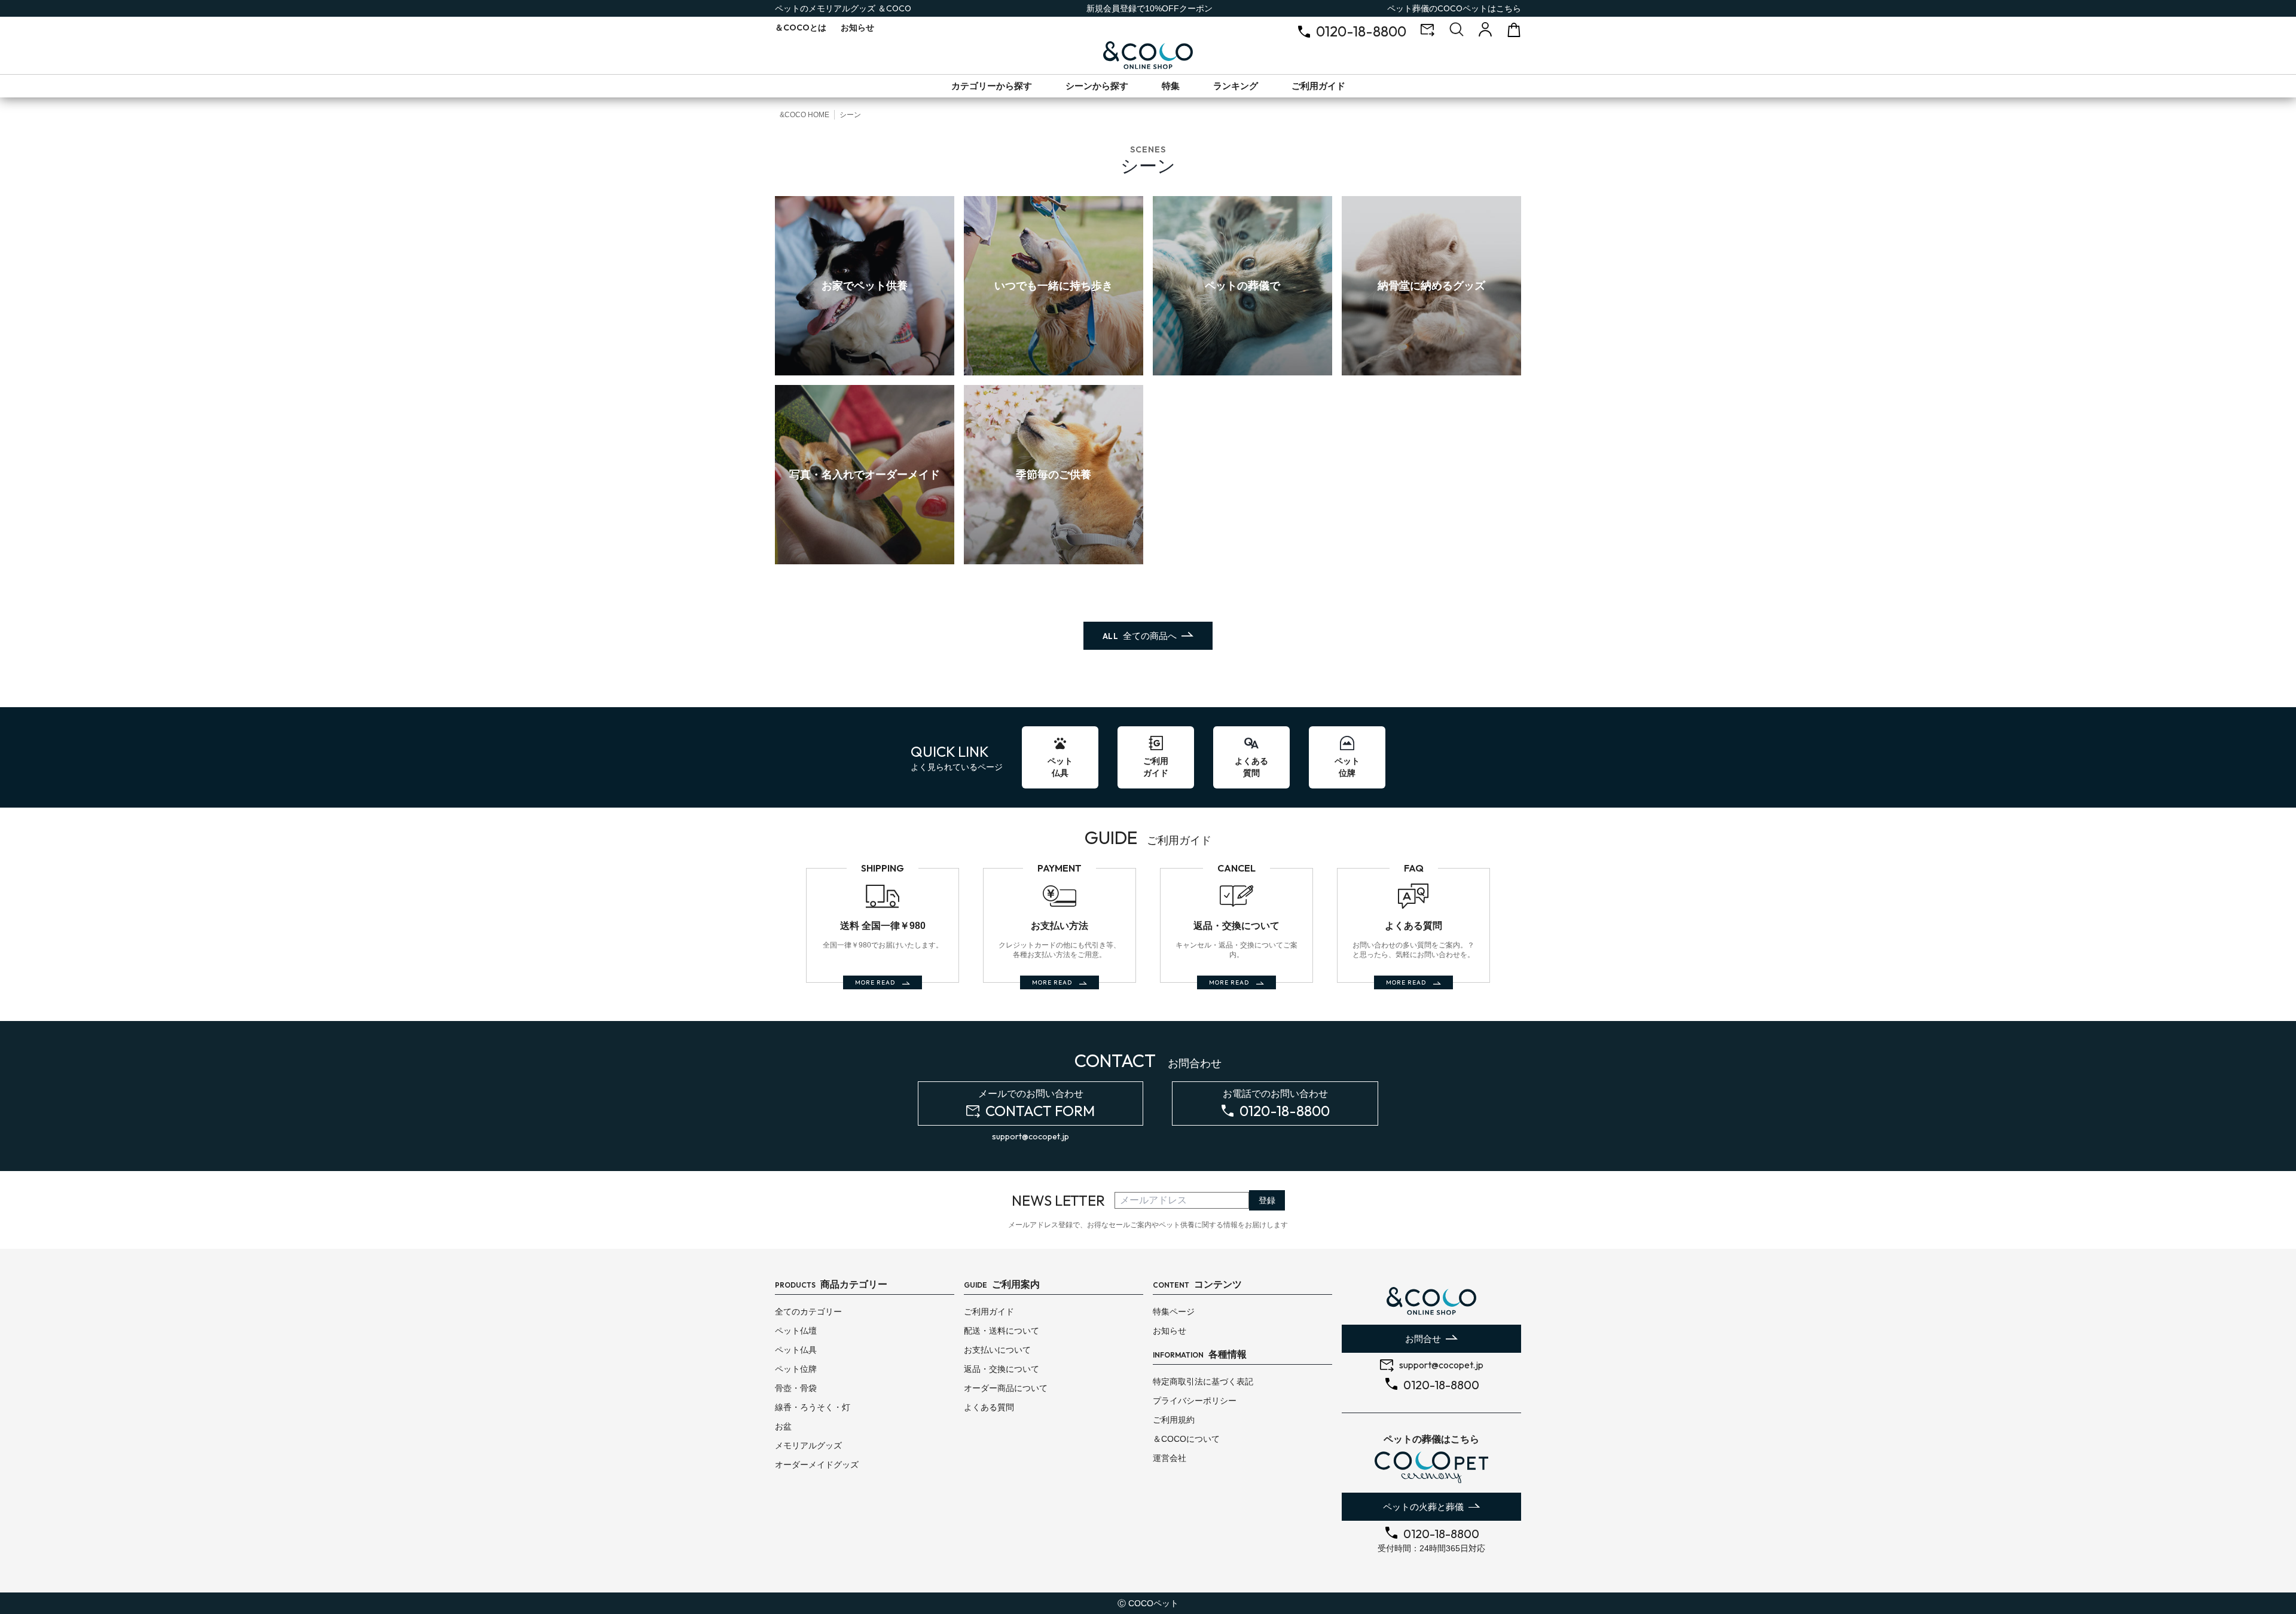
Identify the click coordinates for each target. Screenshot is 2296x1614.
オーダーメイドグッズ (817, 1465)
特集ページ (1174, 1312)
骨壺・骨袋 (796, 1388)
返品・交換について (1002, 1369)
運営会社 (1170, 1458)
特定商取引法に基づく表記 (1203, 1381)
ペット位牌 (796, 1369)
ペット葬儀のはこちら (1454, 8)
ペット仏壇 (796, 1331)
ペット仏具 (796, 1350)
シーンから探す (1097, 86)
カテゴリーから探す (992, 86)
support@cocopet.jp (1031, 1136)
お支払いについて (997, 1350)
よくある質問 (989, 1407)
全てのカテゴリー (808, 1312)
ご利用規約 (1174, 1420)
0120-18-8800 (1361, 31)
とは (801, 27)
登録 (1267, 1200)
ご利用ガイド (1318, 86)
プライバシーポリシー (1195, 1401)
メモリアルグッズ (808, 1445)
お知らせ (857, 27)
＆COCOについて (1186, 1439)
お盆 (783, 1426)
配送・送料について (1002, 1331)
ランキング (1236, 86)
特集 (1171, 86)
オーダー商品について (1006, 1388)
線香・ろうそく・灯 (813, 1407)
